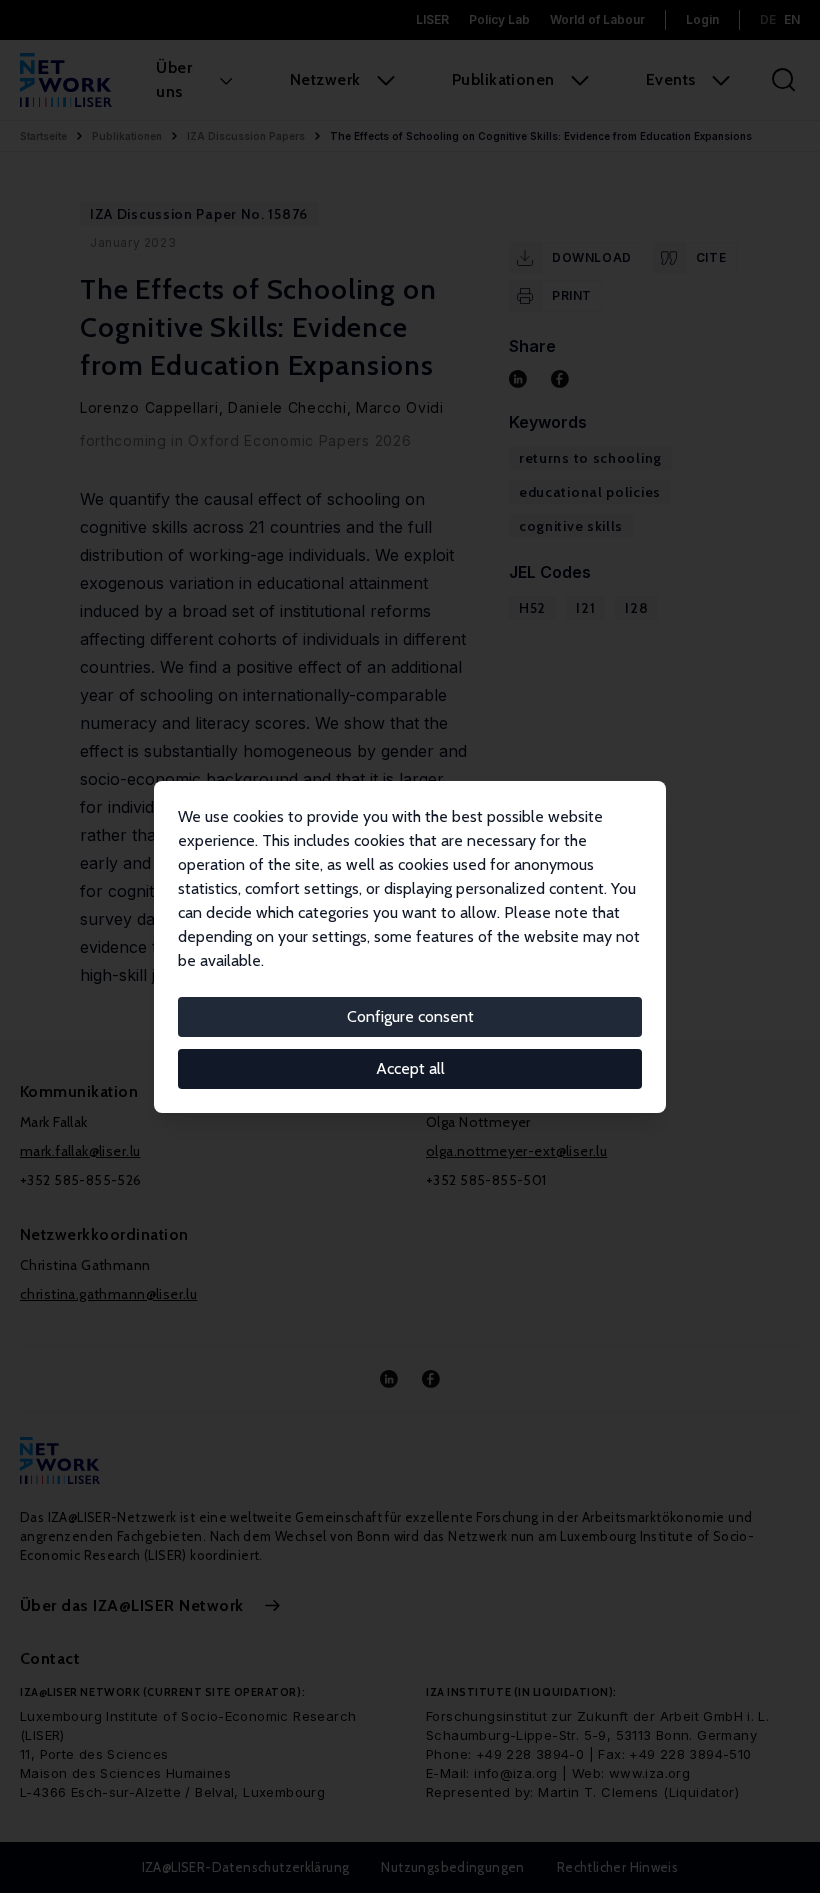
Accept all (410, 1068)
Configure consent (410, 1016)
